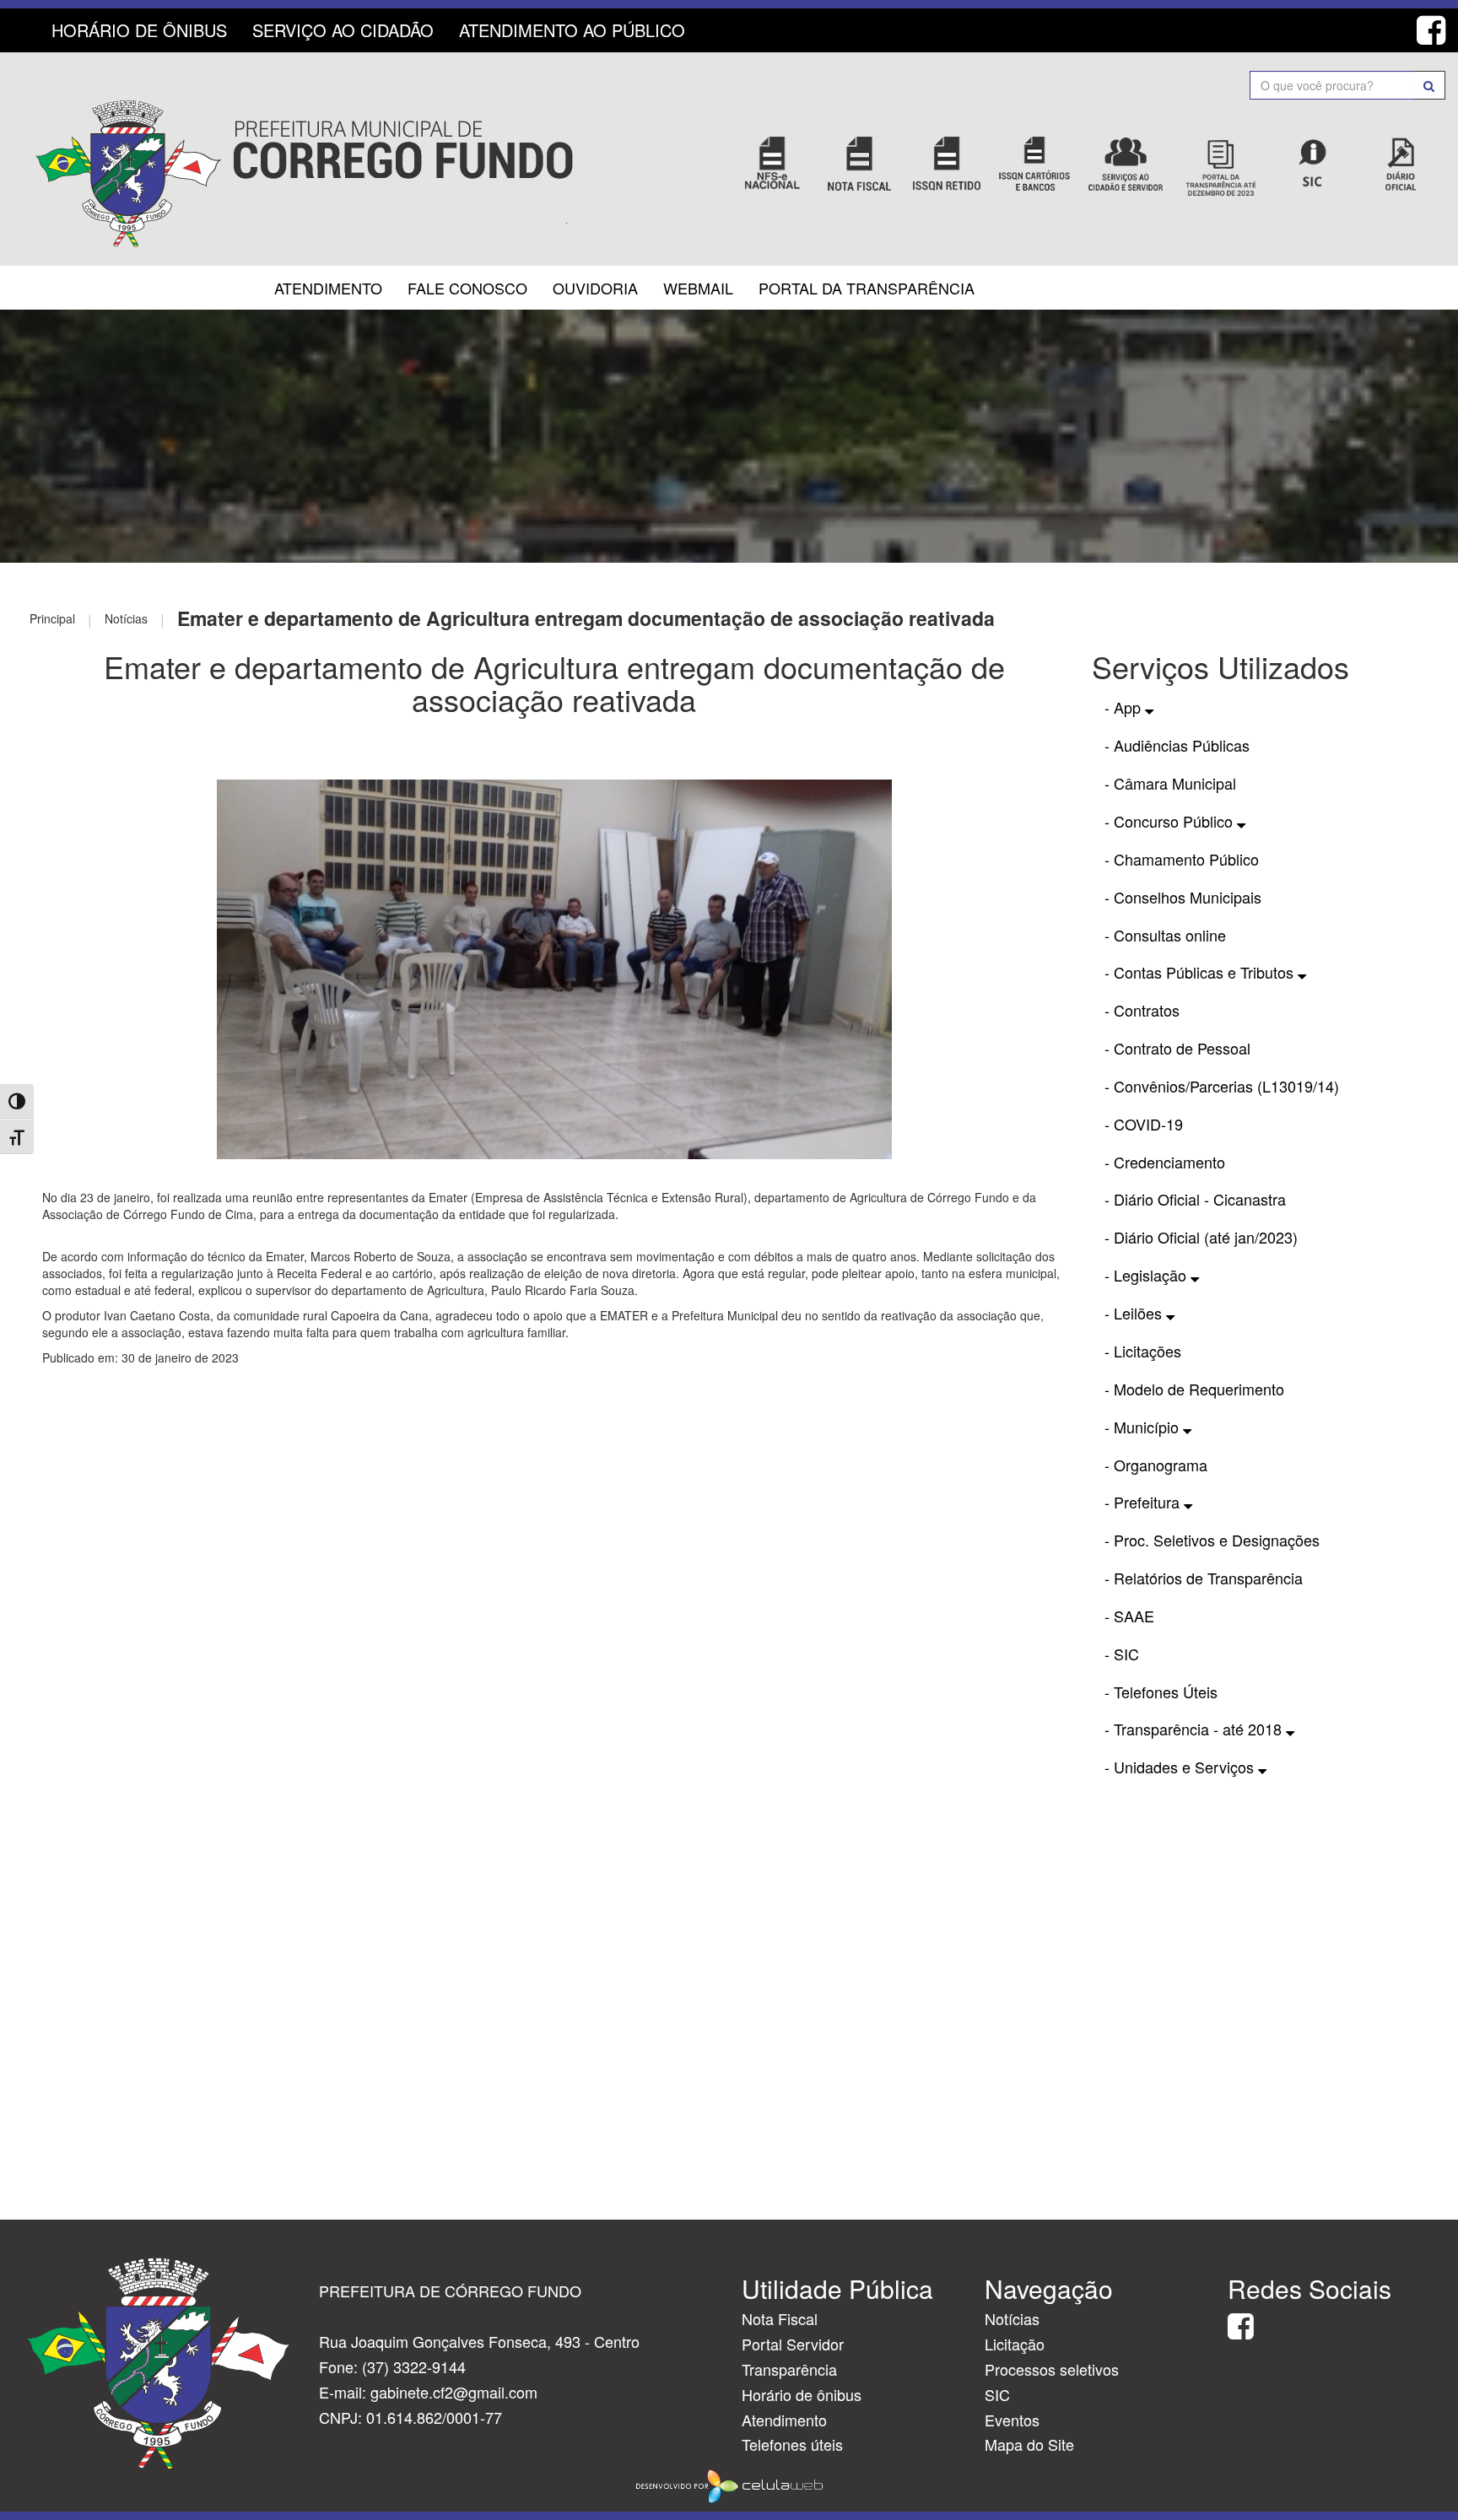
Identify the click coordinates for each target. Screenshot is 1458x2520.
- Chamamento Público (1182, 859)
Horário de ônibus (802, 2394)
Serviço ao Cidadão (343, 30)
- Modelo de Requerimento (1194, 1389)
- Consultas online (1165, 935)
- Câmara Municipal (1170, 783)
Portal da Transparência (867, 288)
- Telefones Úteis (1161, 1692)
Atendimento (328, 288)
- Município (1144, 1427)
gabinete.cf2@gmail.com (454, 2392)
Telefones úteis (792, 2444)
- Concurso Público (1171, 821)
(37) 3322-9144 (414, 2366)
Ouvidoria (595, 288)
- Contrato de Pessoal (1177, 1048)
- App (1125, 707)
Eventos (1012, 2420)
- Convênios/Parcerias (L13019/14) (1222, 1086)
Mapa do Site (1029, 2444)
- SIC (1122, 1654)
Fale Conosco (467, 288)
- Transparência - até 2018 (1195, 1729)
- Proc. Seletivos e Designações (1212, 1540)
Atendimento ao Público (572, 30)
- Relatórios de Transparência (1204, 1578)
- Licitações (1143, 1351)
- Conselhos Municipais (1183, 897)
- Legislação (1147, 1275)
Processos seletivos (1052, 2369)
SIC (997, 2394)
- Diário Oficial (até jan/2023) (1201, 1237)
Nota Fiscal (780, 2318)
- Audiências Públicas (1177, 745)
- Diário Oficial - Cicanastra (1195, 1199)
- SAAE (1129, 1616)
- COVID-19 (1144, 1124)
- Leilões (1135, 1313)
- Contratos (1142, 1010)
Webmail (698, 288)
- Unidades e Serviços (1181, 1767)
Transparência (789, 2369)
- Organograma (1156, 1465)
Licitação (1015, 2344)
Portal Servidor (793, 2344)
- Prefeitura (1144, 1502)
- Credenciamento (1165, 1162)
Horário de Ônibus (139, 30)
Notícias (1012, 2318)
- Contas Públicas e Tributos (1201, 972)
